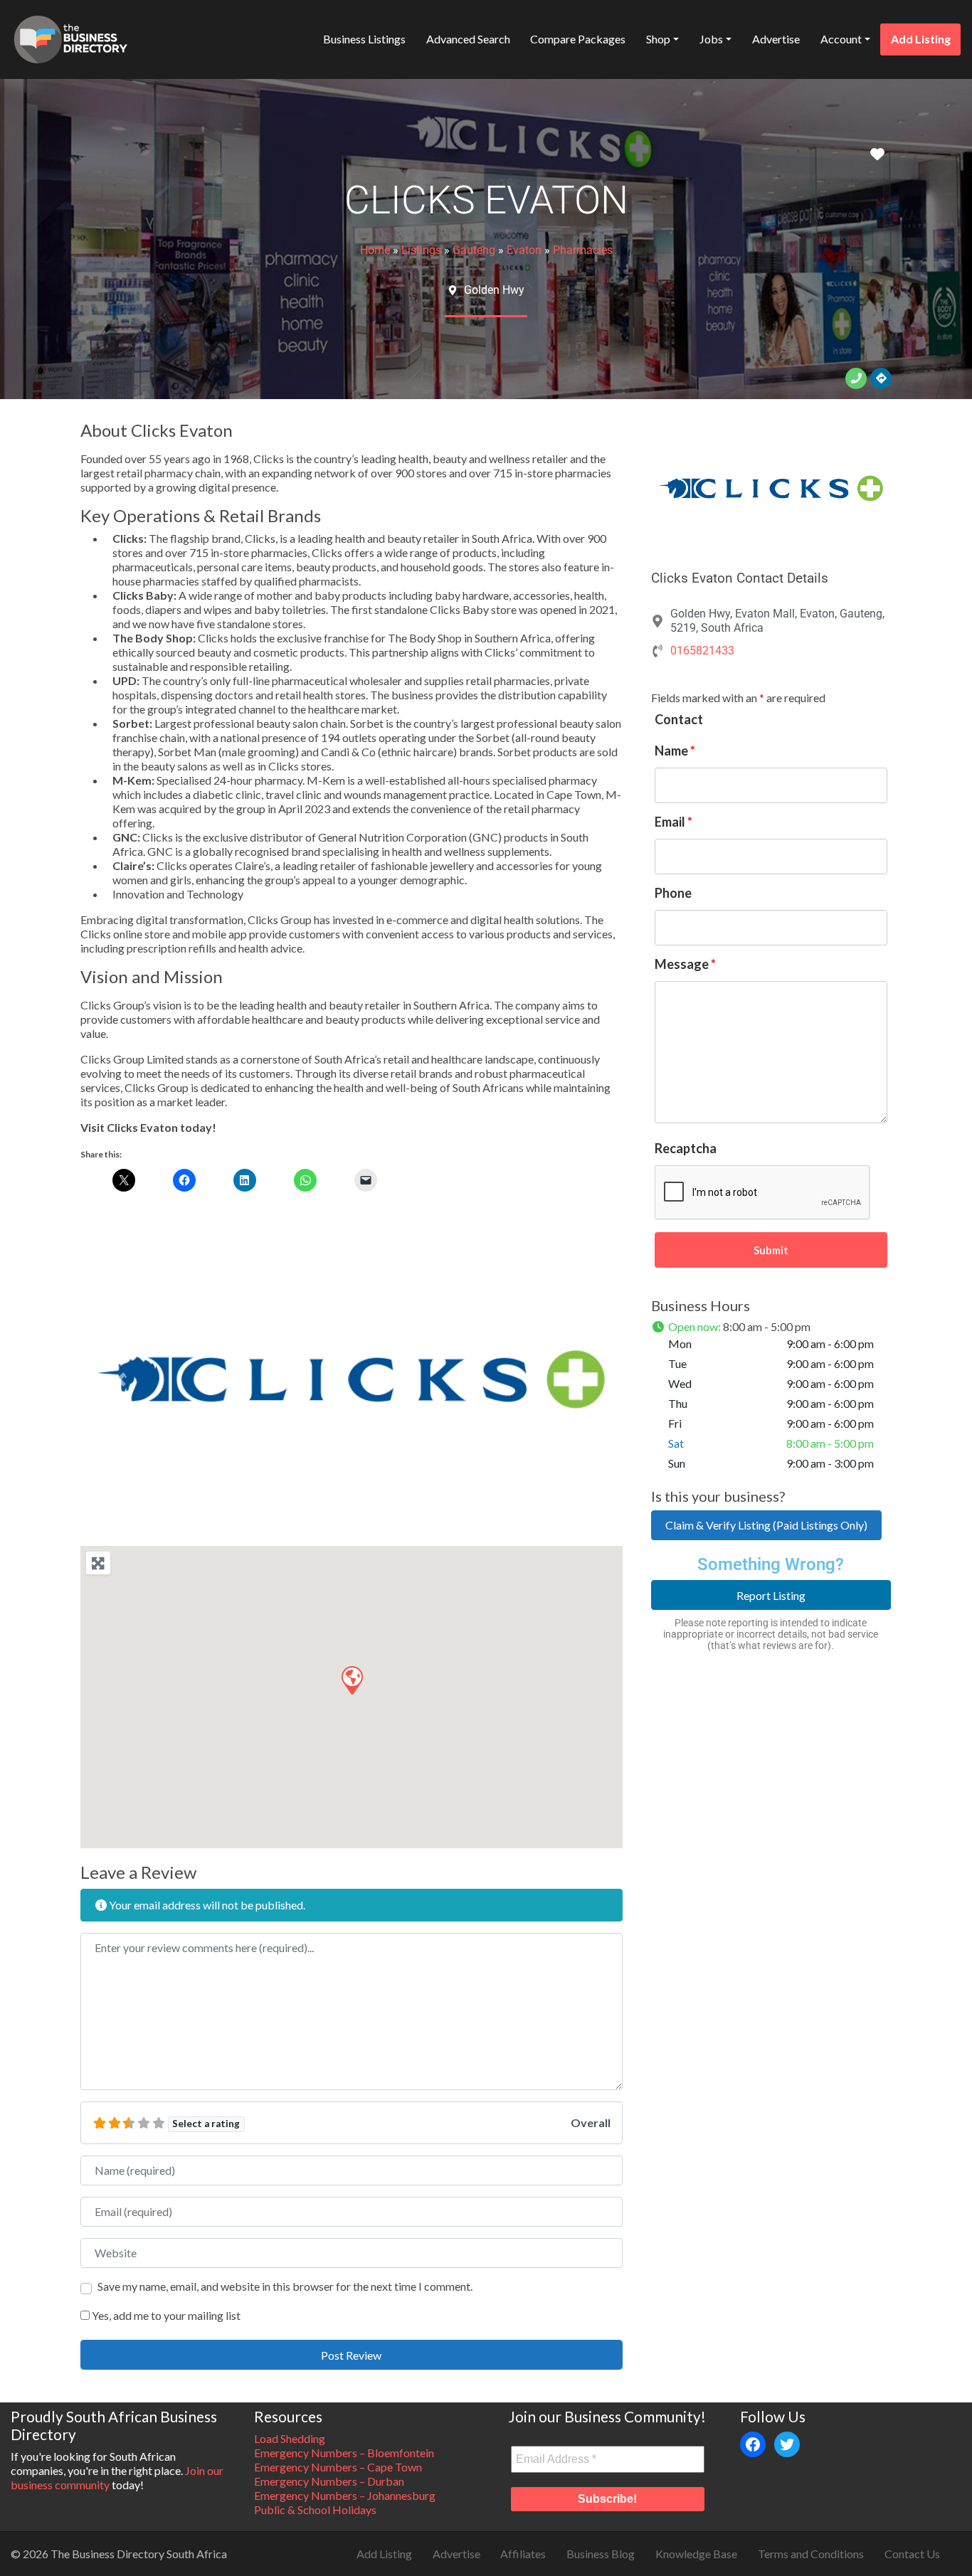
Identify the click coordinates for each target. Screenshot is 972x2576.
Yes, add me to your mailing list (165, 2315)
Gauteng (474, 250)
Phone (673, 893)
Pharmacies (583, 250)
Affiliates (523, 2554)
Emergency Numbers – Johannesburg (345, 2495)
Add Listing (921, 39)
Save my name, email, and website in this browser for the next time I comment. (285, 2286)
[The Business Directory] (70, 37)
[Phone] (856, 378)
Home (375, 250)
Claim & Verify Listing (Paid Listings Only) (766, 1525)
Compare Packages (578, 39)
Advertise (776, 39)
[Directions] (881, 378)
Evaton (524, 250)
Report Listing (771, 1595)
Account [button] (841, 39)
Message (685, 964)
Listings (421, 250)
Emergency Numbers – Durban (329, 2481)
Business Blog (601, 2554)
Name (675, 751)
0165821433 (702, 651)
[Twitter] (787, 2444)
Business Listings (364, 39)
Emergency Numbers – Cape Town (338, 2467)
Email (673, 822)
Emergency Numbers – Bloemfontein (344, 2453)
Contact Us (912, 2554)
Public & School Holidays (315, 2509)
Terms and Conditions (811, 2554)
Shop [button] (658, 39)
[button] (121, 1380)
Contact (679, 719)
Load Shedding (290, 2438)
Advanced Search (468, 39)
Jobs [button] (711, 39)
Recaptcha (686, 1148)
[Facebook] (753, 2444)
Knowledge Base (696, 2554)
